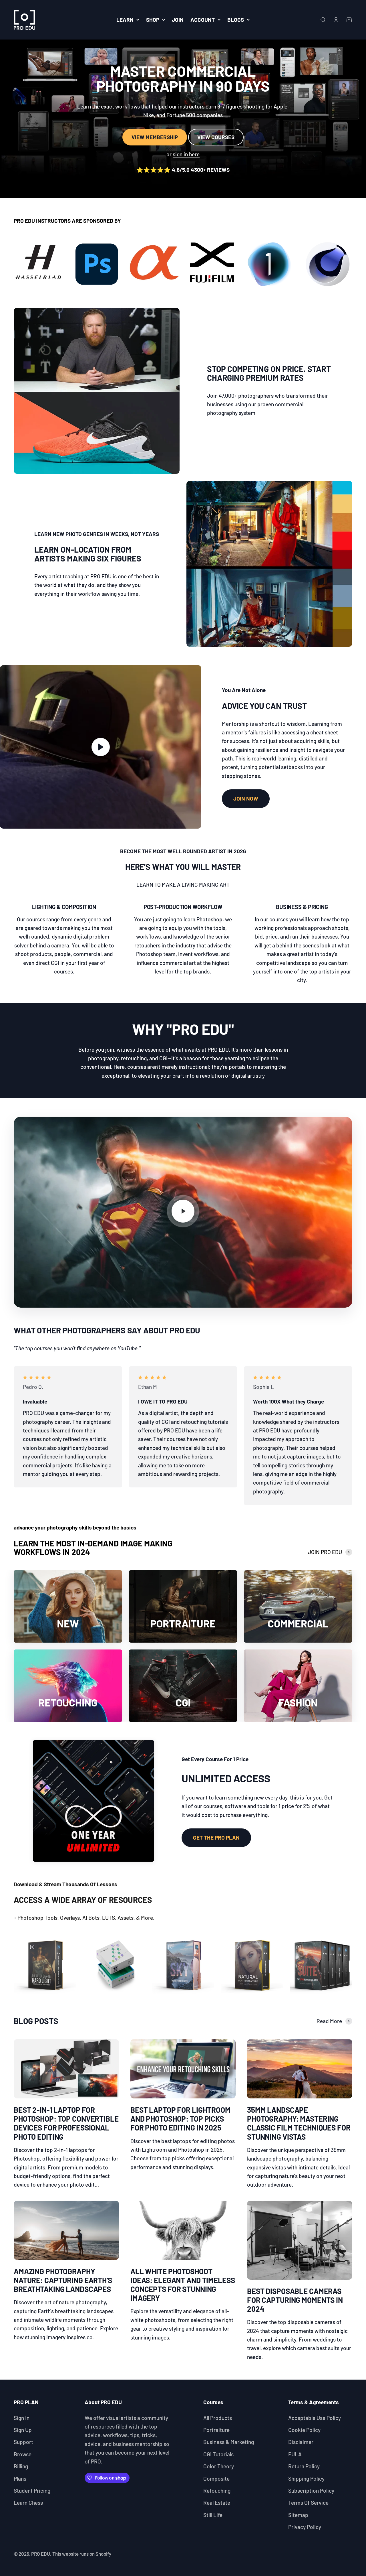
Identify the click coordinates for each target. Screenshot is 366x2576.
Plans (20, 2479)
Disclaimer (301, 2442)
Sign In (22, 2418)
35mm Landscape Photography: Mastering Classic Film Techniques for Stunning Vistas (299, 2123)
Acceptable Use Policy (315, 2418)
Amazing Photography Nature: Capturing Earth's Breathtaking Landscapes (63, 2280)
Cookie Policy (304, 2430)
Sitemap (298, 2515)
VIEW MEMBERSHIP (155, 137)
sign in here (186, 154)
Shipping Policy (306, 2479)
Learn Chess (28, 2503)
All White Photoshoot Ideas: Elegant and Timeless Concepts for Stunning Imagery (183, 2285)
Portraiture (216, 2430)
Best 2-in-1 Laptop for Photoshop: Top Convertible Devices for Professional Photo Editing (66, 2123)
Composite (216, 2479)
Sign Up (23, 2430)
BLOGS (236, 20)
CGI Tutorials (218, 2454)
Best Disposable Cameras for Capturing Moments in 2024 (295, 2300)
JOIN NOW (246, 798)
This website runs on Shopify (82, 2554)
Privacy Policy (305, 2527)
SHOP (153, 20)
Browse (23, 2454)
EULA (295, 2454)
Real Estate (217, 2503)
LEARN (125, 20)
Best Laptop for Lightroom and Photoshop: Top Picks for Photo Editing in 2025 (180, 2119)
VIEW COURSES (216, 137)
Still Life (213, 2515)
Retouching (217, 2491)
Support (23, 2442)
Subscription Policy (311, 2491)
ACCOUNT (203, 20)
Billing (21, 2466)
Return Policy (304, 2466)
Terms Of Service (308, 2503)
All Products (218, 2418)
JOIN (178, 20)
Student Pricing (32, 2491)
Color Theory (219, 2466)
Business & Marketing (229, 2442)
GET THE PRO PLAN (216, 1837)
